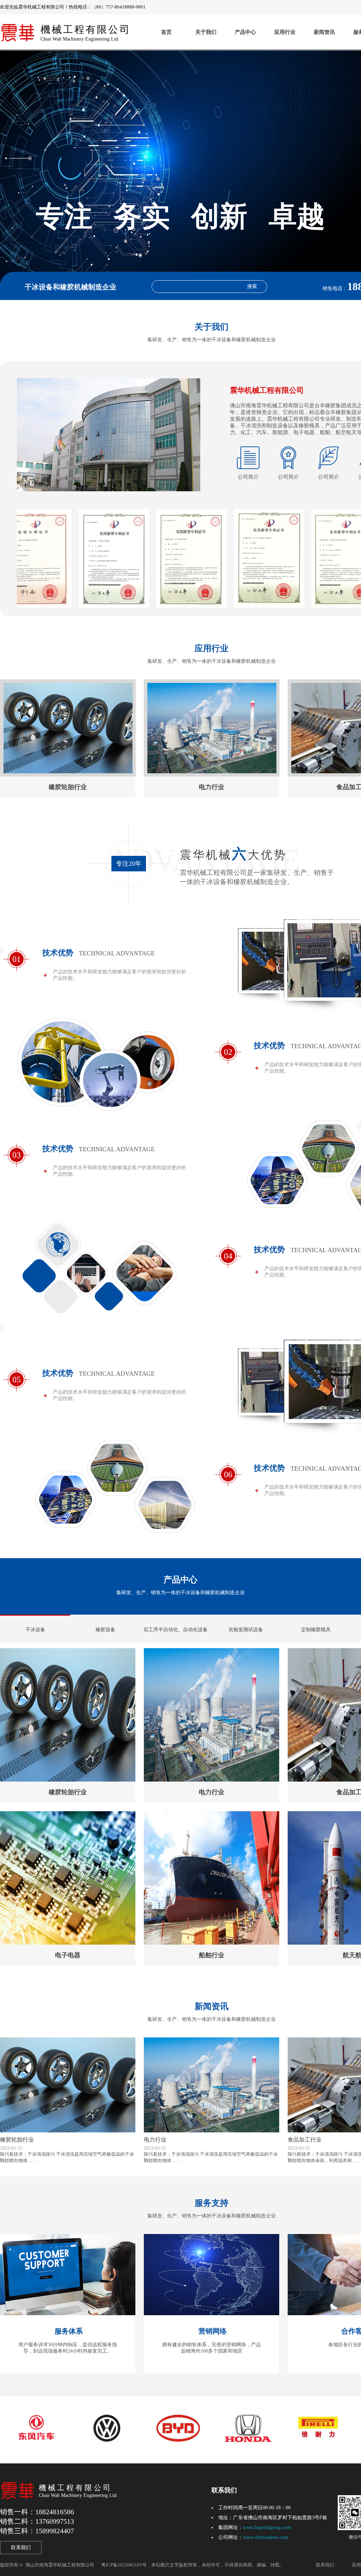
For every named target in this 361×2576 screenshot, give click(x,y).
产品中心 (245, 32)
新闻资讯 (324, 32)
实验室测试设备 (246, 1630)
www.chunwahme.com (265, 2537)
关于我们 (206, 32)
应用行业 (285, 32)
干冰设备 (35, 1630)
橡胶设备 (105, 1630)
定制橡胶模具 (316, 1630)
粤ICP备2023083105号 (124, 2565)
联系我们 (21, 2548)
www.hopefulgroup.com (267, 2527)
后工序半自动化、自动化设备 (176, 1630)
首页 (166, 32)
